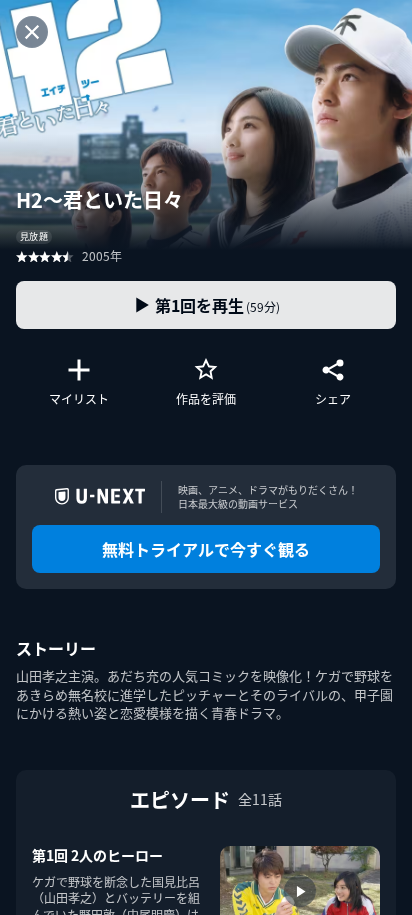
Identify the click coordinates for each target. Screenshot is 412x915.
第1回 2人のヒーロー (97, 855)
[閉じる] (32, 32)
